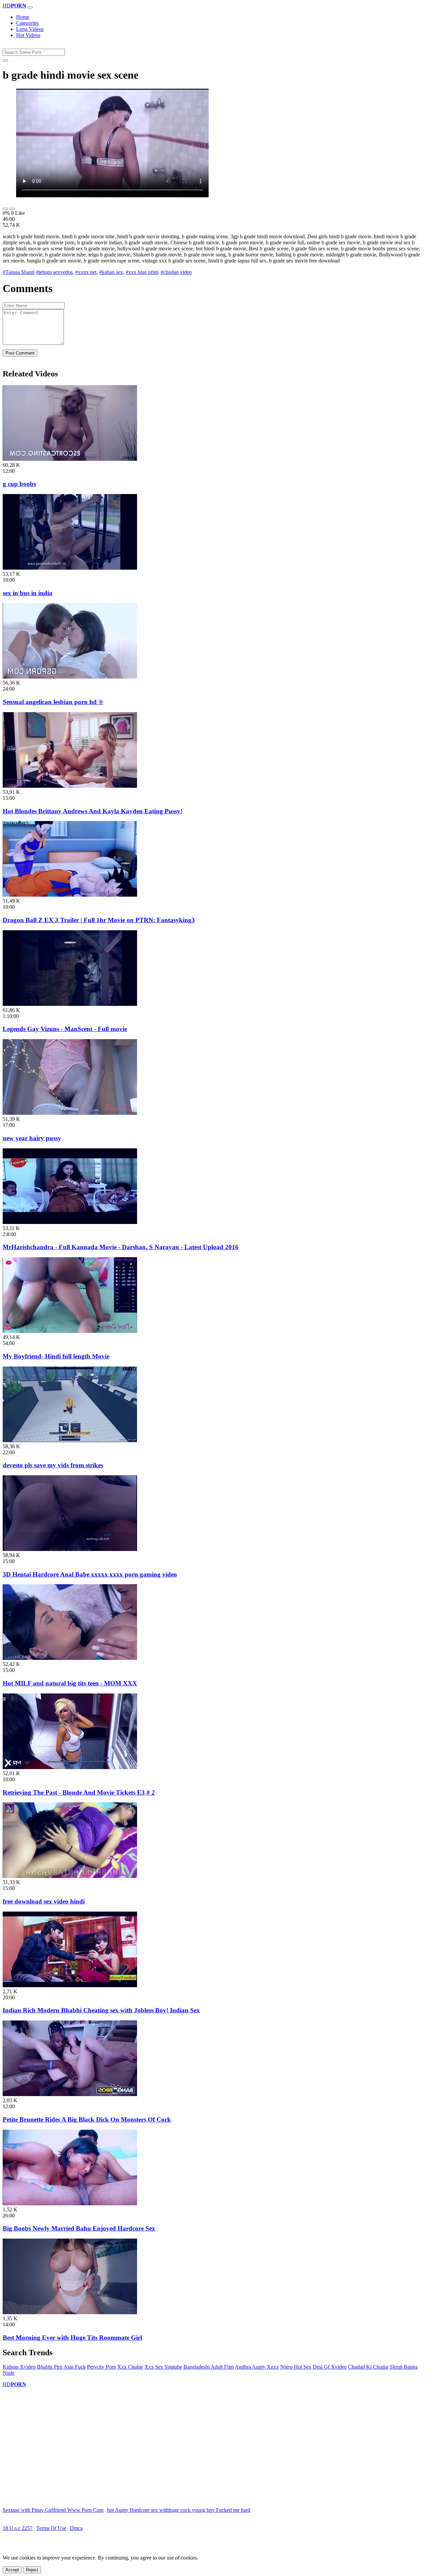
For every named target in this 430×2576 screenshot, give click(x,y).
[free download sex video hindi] (70, 1876)
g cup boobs (19, 484)
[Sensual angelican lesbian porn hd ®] (70, 677)
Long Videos (30, 29)
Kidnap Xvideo (19, 2367)
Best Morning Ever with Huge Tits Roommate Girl (72, 2338)
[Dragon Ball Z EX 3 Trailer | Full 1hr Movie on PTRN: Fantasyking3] (70, 895)
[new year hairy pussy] (70, 1113)
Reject (32, 2570)
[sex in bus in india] (70, 568)
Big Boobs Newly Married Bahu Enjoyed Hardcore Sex (79, 2228)
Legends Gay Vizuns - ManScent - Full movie (65, 1029)
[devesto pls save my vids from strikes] (70, 1440)
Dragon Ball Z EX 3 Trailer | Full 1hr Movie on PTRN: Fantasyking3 (99, 920)
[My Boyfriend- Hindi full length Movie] (70, 1331)
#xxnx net (86, 272)
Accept (12, 2570)
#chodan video (176, 272)
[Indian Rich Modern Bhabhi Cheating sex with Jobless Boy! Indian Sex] (70, 1985)
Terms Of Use (51, 2528)
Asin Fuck (75, 2367)
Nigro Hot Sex (296, 2367)
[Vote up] (5, 209)
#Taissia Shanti (19, 272)
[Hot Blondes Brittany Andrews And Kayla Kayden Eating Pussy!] (70, 786)
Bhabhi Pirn (50, 2367)
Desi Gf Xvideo (330, 2367)
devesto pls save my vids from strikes (53, 1465)
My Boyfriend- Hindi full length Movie (56, 1356)
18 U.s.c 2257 (18, 2528)
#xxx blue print (142, 272)
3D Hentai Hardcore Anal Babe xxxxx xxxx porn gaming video (90, 1574)
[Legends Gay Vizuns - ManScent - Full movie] (70, 1004)
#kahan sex (111, 272)
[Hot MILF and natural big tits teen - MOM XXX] (70, 1658)
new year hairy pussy (32, 1138)
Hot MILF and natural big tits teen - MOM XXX (70, 1683)
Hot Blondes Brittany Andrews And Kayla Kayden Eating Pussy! (93, 811)
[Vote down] (12, 209)
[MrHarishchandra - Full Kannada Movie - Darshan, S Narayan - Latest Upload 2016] (70, 1222)
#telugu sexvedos (54, 272)
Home (23, 17)
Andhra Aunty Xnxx (257, 2367)
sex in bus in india (28, 593)
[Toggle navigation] (30, 7)
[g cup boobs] (70, 459)
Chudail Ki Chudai (368, 2367)
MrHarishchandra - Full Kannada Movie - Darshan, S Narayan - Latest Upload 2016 (121, 1247)
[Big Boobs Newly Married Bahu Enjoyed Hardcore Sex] (70, 2203)
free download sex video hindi (44, 1901)
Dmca (76, 2528)
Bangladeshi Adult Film (209, 2367)
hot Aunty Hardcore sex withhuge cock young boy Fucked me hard (179, 2510)
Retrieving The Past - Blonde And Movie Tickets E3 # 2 (79, 1792)
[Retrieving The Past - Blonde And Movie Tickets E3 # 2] (70, 1767)
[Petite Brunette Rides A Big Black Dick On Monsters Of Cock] (70, 2094)
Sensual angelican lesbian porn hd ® (53, 702)
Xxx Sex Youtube (163, 2367)
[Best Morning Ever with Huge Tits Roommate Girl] (70, 2312)
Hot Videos (28, 35)
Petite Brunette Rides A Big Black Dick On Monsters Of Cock (87, 2119)
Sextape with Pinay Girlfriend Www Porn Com (53, 2510)
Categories (27, 23)
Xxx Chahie (130, 2367)
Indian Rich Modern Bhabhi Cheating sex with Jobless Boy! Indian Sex (101, 2010)
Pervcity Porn (101, 2367)
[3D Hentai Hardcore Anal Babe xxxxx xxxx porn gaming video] (70, 1549)
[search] (5, 60)
